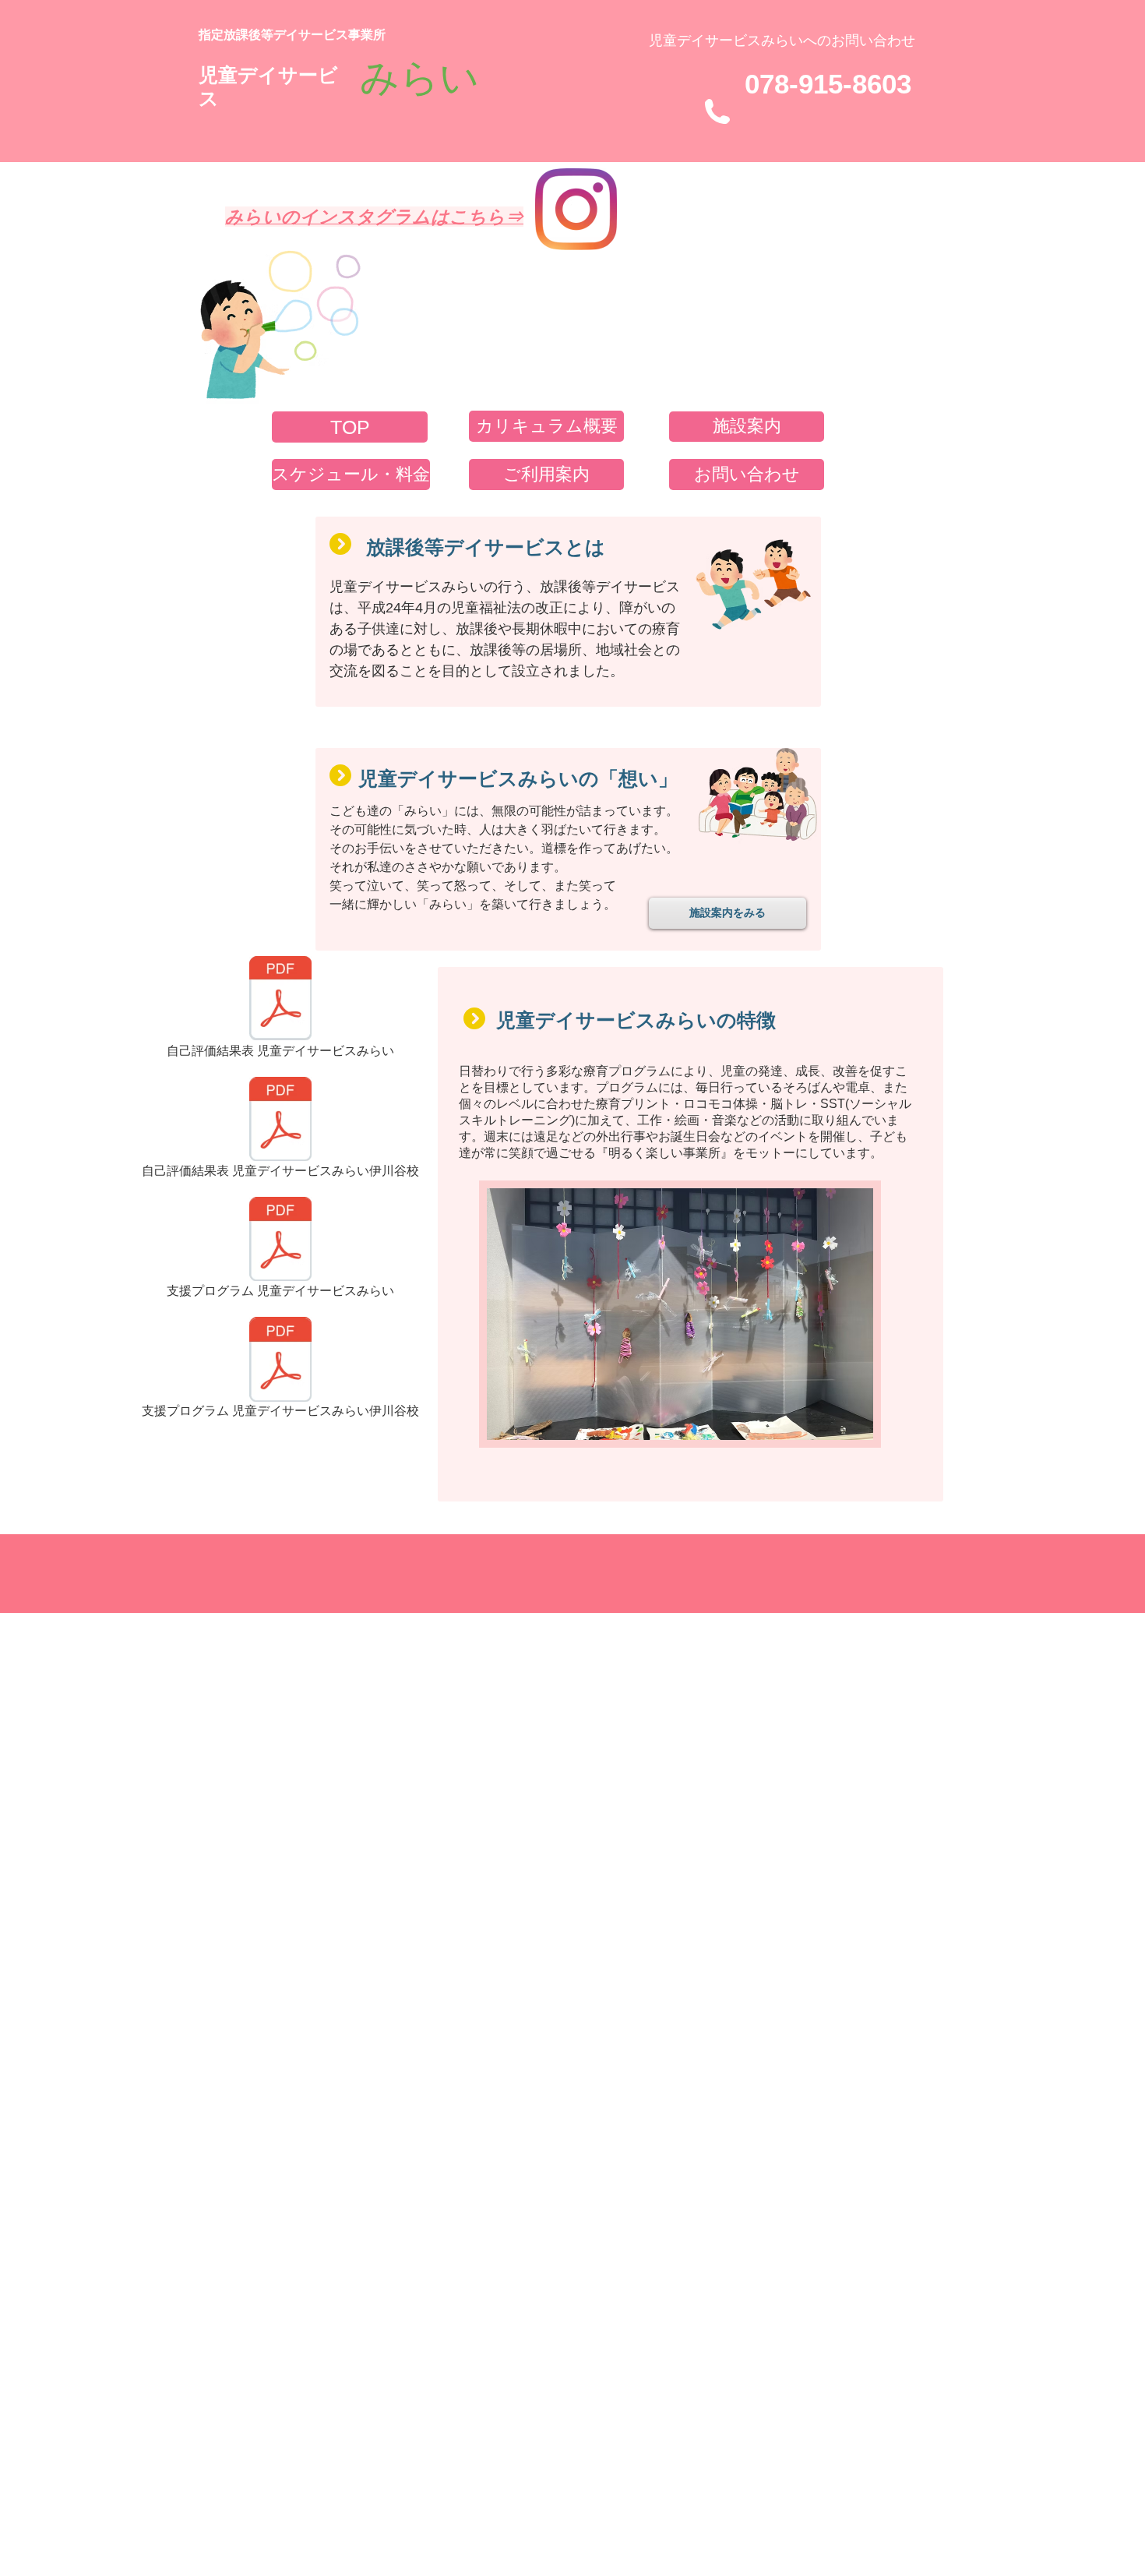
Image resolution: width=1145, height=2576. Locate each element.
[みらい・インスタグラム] (576, 209)
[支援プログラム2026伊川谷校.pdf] (280, 1362)
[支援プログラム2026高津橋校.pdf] (280, 1241)
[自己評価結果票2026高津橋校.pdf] (280, 1000)
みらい (419, 77)
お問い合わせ (873, 41)
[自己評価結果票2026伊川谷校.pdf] (280, 1121)
